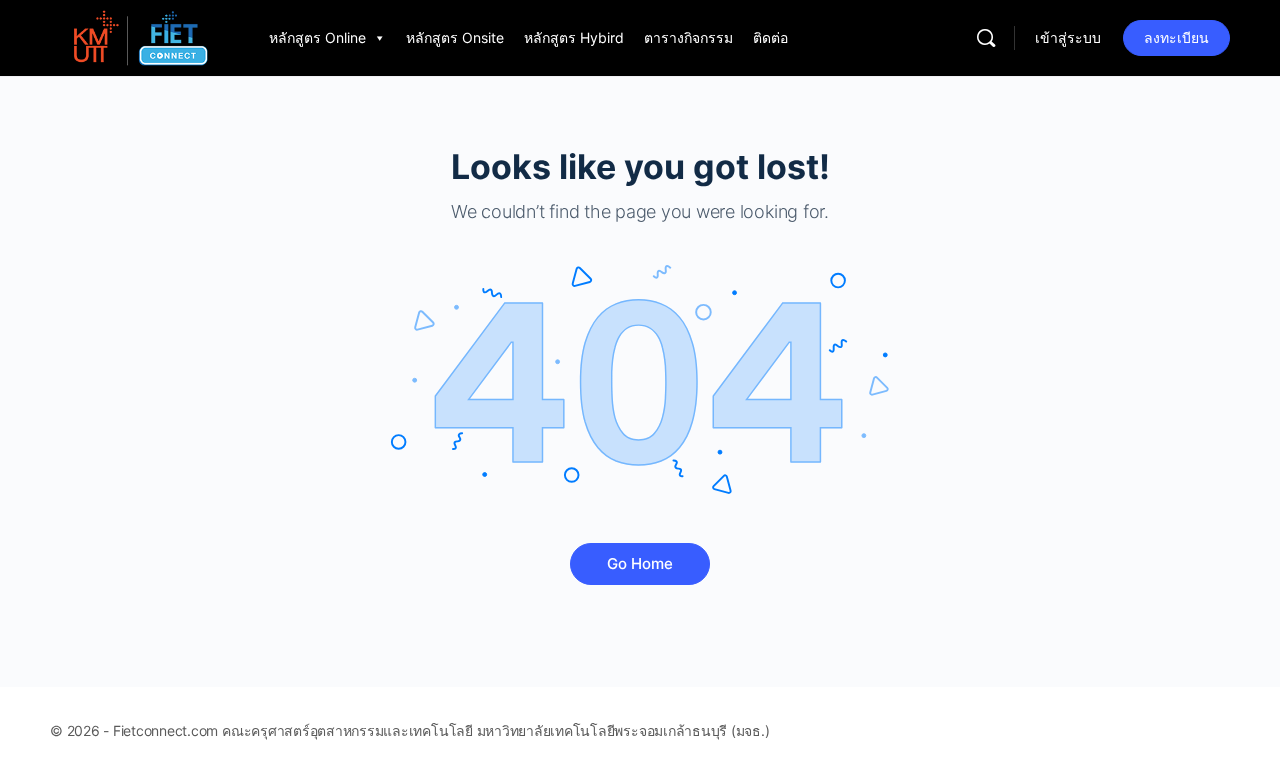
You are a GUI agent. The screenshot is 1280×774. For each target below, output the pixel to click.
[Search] (986, 38)
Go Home (640, 563)
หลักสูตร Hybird (574, 37)
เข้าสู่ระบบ (1068, 37)
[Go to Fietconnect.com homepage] (139, 36)
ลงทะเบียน (1176, 37)
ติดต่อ (770, 37)
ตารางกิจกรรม (688, 37)
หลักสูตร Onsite (455, 37)
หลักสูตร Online (317, 37)
